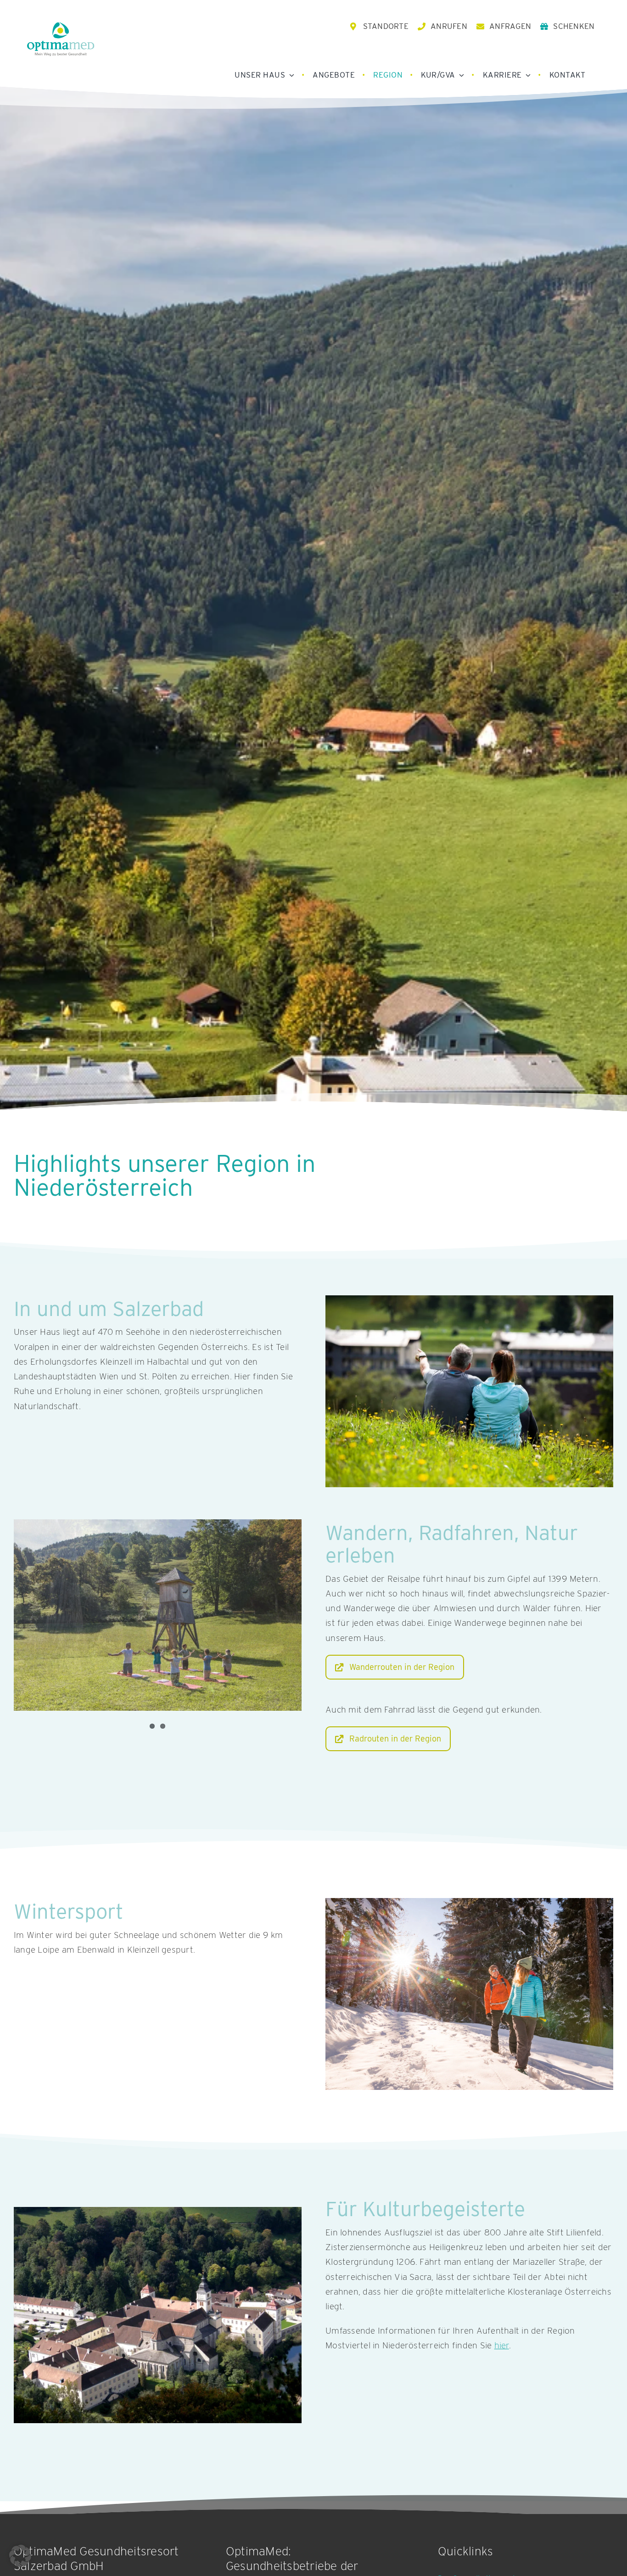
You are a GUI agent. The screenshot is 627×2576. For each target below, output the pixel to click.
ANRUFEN (449, 26)
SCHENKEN (574, 26)
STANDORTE (386, 26)
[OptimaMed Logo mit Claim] (61, 39)
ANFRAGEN (510, 26)
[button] (20, 2556)
